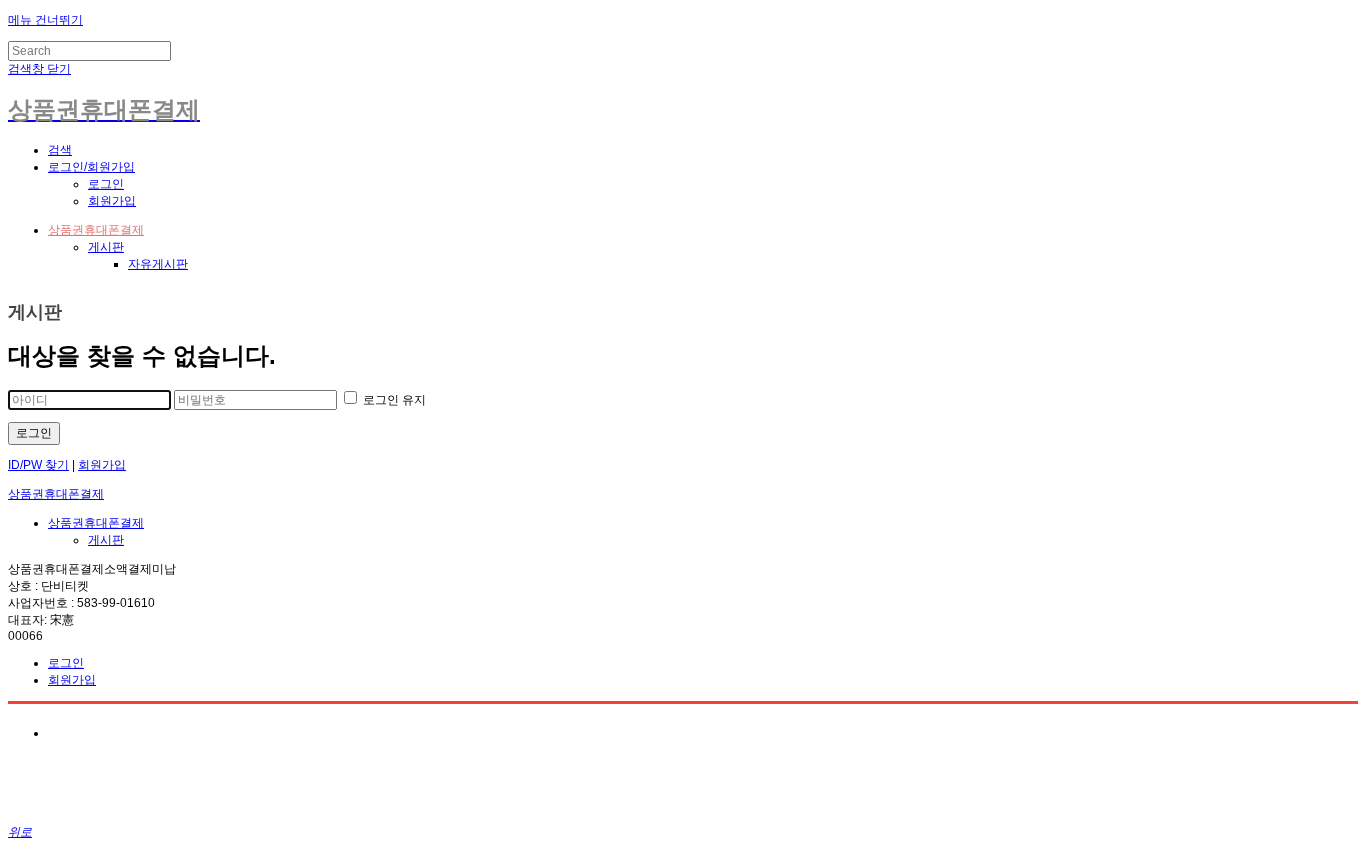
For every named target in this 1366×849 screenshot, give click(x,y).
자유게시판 (158, 264)
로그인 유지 (393, 400)
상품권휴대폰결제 (96, 230)
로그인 (106, 184)
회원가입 (112, 201)
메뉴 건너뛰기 (45, 20)
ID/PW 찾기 (38, 465)
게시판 (106, 247)
